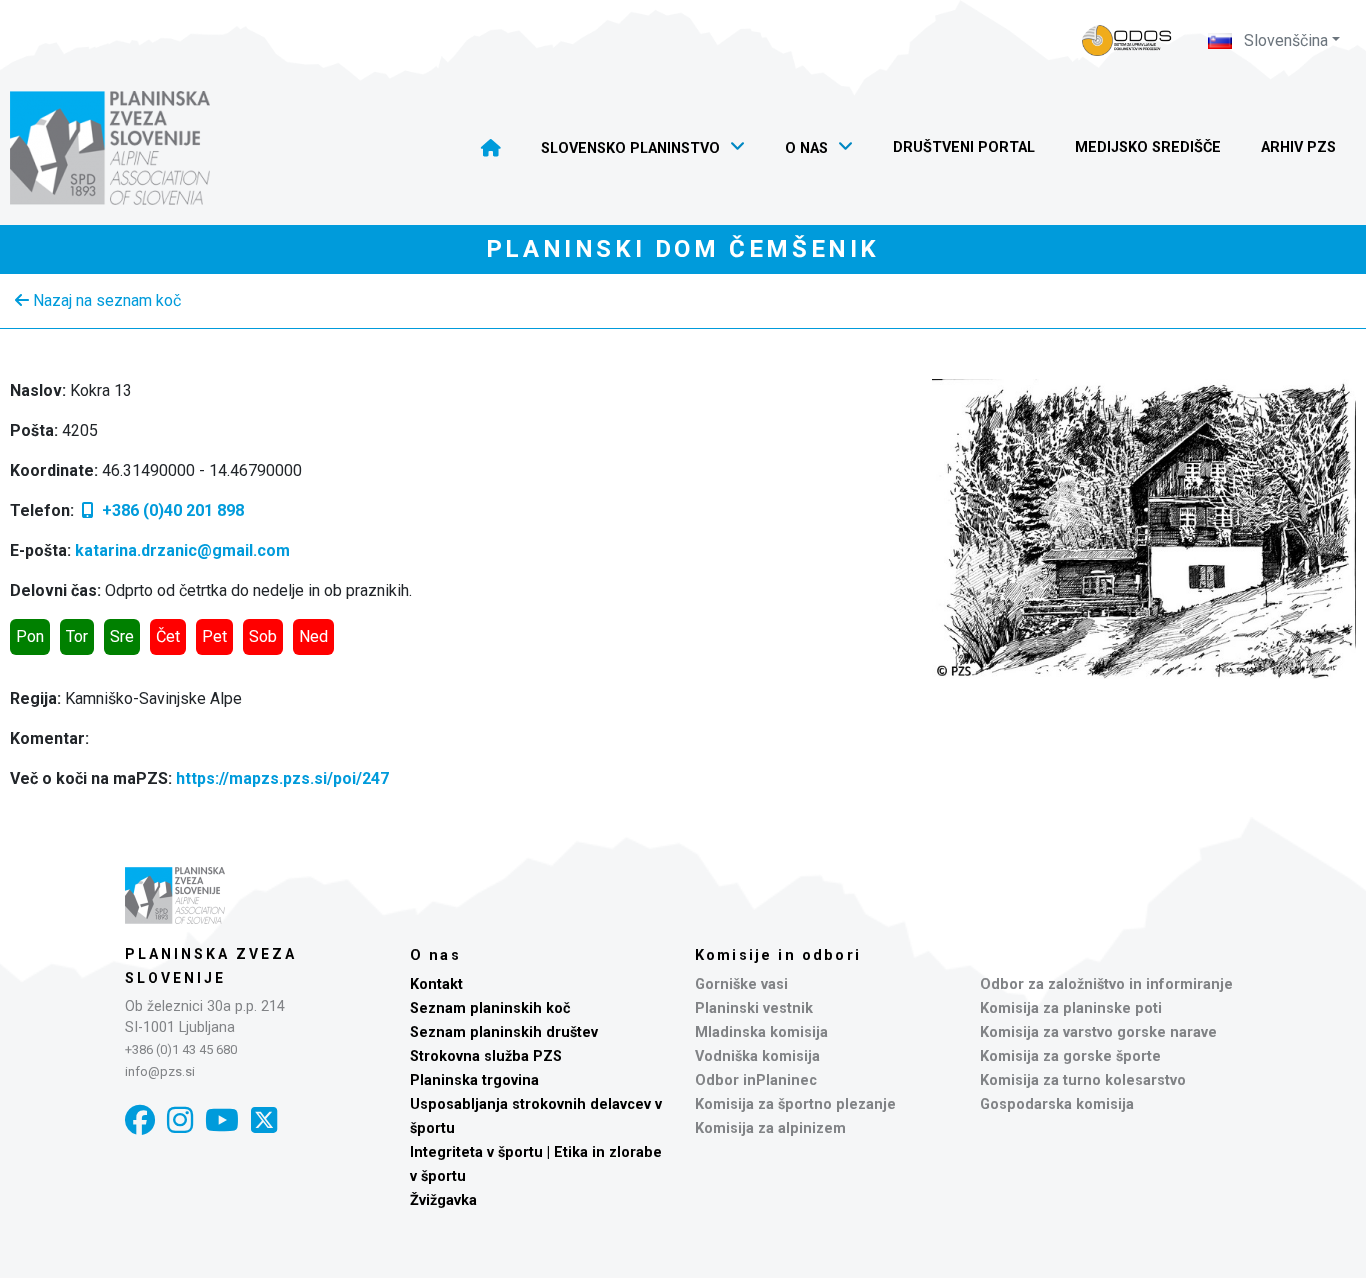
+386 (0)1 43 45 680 (181, 1049)
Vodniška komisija (757, 1056)
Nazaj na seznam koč (105, 300)
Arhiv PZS (1298, 147)
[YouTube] (222, 1120)
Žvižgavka (443, 1200)
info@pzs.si (160, 1071)
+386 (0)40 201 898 (171, 510)
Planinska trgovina (474, 1080)
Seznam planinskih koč (490, 1008)
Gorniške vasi (741, 984)
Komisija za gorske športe (1070, 1056)
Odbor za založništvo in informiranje (1106, 984)
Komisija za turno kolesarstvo (1083, 1080)
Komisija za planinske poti (1071, 1008)
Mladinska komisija (761, 1032)
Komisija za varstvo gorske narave (1098, 1032)
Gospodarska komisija (1057, 1104)
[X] (264, 1120)
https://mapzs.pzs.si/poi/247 (282, 778)
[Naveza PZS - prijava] (1127, 40)
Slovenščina (1284, 40)
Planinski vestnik (754, 1008)
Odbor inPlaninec (756, 1080)
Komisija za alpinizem (770, 1128)
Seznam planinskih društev (504, 1032)
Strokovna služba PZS (486, 1056)
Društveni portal (964, 147)
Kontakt (436, 984)
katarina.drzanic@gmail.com (182, 550)
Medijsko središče (1148, 147)
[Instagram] (180, 1120)
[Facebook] (140, 1120)
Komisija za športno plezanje (795, 1104)
